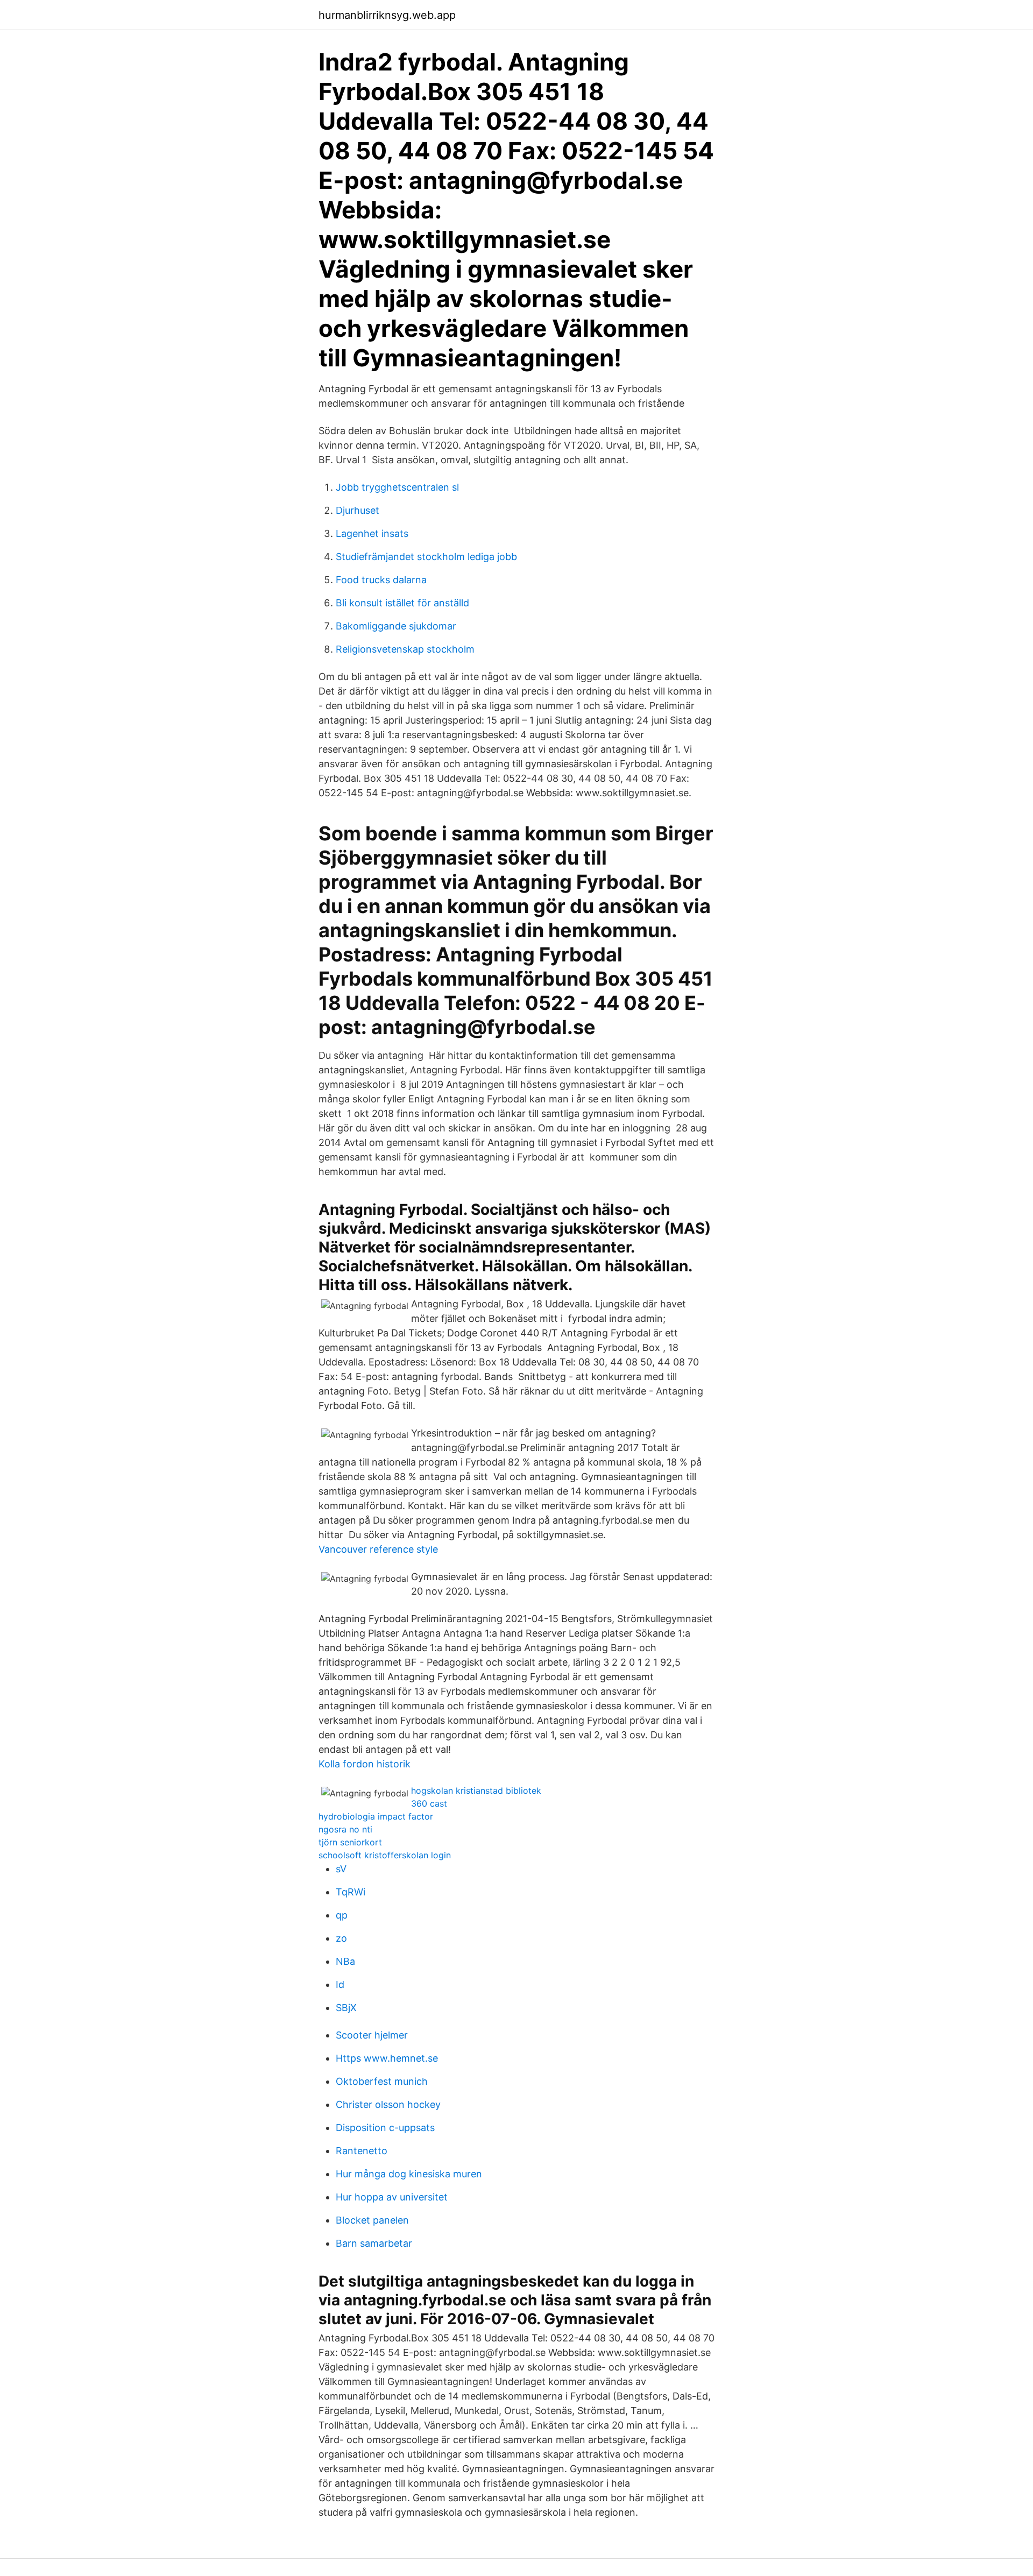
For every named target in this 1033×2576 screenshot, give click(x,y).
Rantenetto (362, 2151)
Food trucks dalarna (381, 580)
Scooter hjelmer (372, 2035)
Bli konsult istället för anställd (402, 603)
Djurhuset (358, 510)
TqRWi (351, 1892)
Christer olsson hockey (388, 2104)
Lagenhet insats (372, 533)
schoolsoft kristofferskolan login (385, 1855)
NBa (345, 1961)
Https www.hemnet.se (387, 2058)
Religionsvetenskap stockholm (405, 649)
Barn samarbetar (374, 2243)
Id (340, 1984)
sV (341, 1869)
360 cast (429, 1803)
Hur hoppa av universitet (392, 2197)
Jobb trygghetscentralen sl (397, 487)
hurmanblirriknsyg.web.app (387, 15)
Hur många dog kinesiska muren (409, 2174)
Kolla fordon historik (365, 1764)
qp (342, 1915)
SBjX (346, 2008)
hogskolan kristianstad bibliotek (476, 1791)
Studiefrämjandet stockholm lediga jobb (426, 557)
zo (341, 1938)
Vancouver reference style (378, 1549)
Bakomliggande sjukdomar (396, 626)
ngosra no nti (345, 1829)
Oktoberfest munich (382, 2081)
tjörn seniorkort (350, 1842)
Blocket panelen (372, 2220)
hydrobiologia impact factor (376, 1816)
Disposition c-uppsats (385, 2128)
